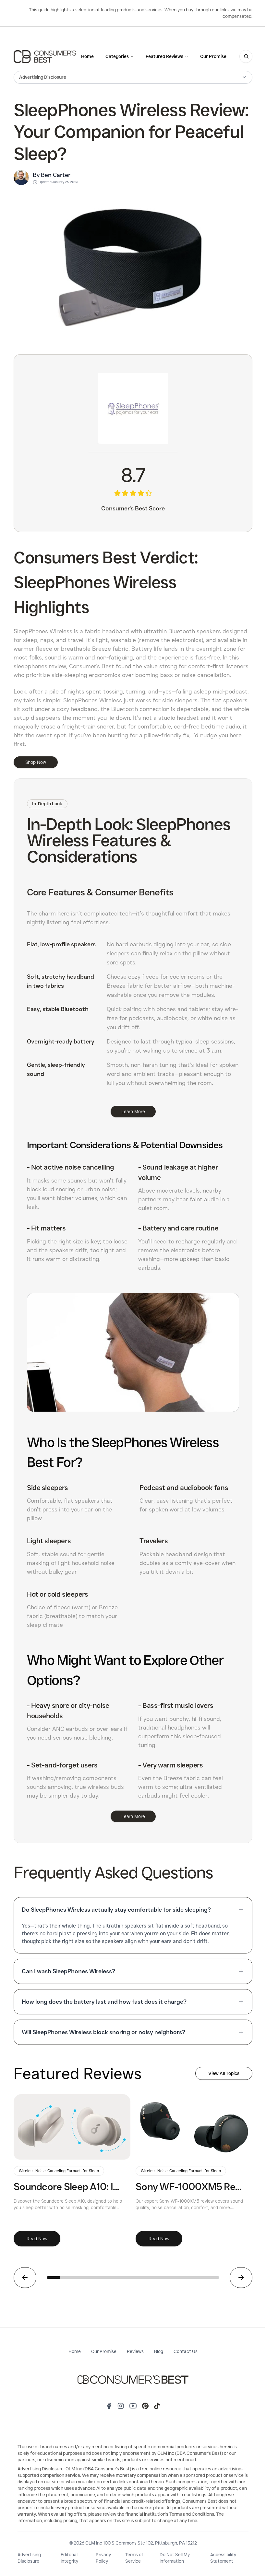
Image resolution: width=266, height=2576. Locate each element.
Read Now (37, 2239)
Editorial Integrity (69, 2558)
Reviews (135, 2351)
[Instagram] (121, 2406)
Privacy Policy (103, 2558)
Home (87, 56)
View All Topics (224, 2073)
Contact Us (186, 2351)
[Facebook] (109, 2406)
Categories (117, 56)
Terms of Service (134, 2558)
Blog (159, 2351)
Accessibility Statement (223, 2558)
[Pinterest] (145, 2406)
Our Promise (213, 56)
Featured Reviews (164, 56)
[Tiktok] (157, 2406)
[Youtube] (133, 2406)
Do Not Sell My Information (175, 2558)
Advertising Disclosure (29, 2558)
